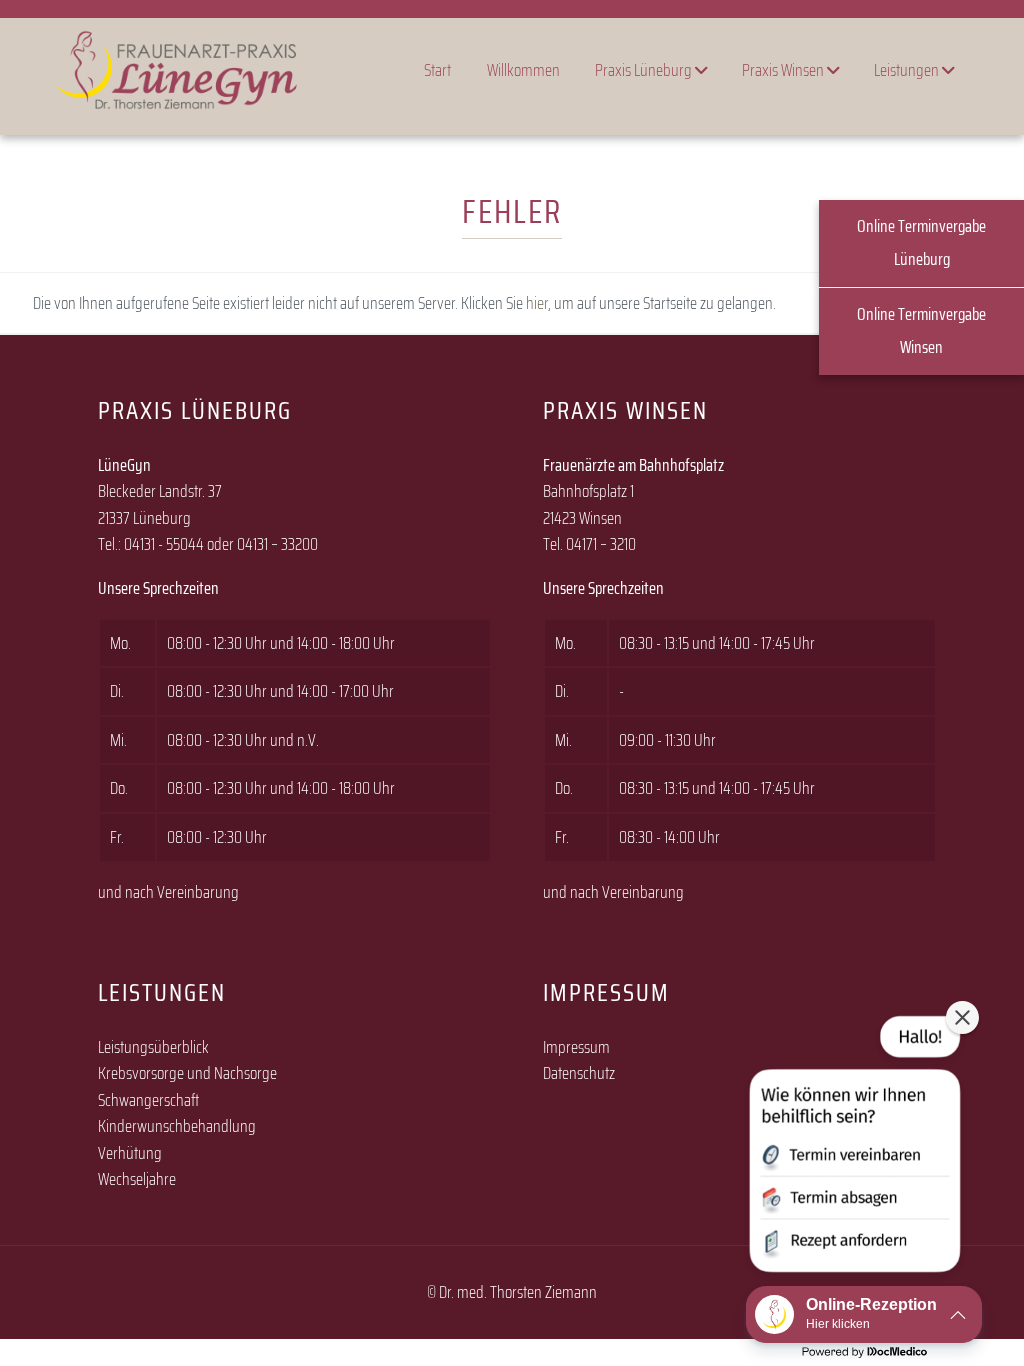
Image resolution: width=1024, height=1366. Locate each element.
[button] (853, 1148)
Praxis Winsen (784, 70)
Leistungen (908, 70)
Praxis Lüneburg (645, 70)
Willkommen (523, 70)
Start (437, 70)
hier (537, 303)
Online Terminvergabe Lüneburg (921, 242)
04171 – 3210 (601, 544)
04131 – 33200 (277, 544)
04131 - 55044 (164, 544)
